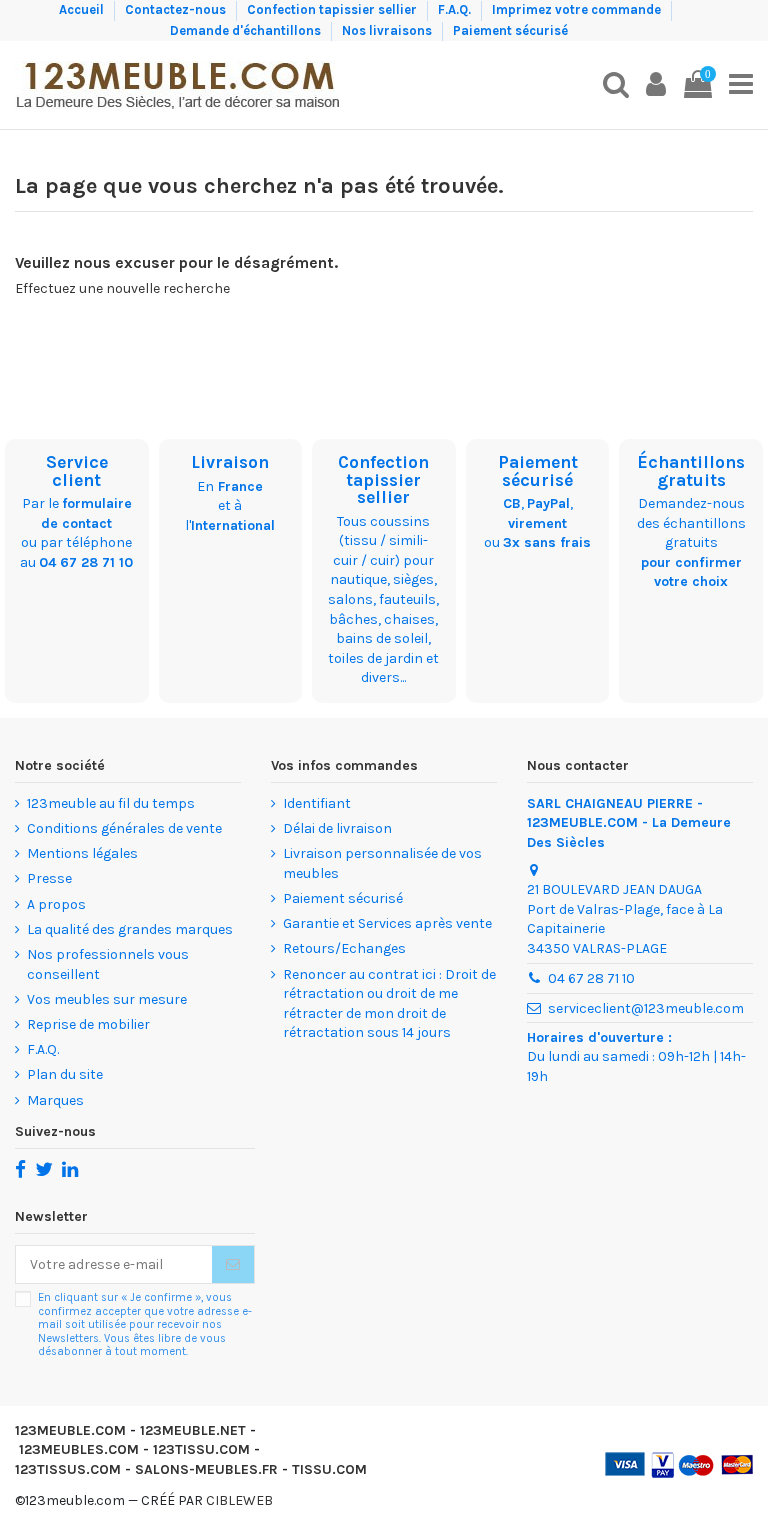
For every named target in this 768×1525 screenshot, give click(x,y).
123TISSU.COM (201, 1449)
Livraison (230, 462)
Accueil (83, 9)
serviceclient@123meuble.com (646, 1008)
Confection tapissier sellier (333, 9)
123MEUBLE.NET (193, 1430)
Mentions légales (82, 853)
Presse (49, 878)
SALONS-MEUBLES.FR (206, 1469)
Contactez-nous (177, 9)
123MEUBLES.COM (79, 1449)
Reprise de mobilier (88, 1024)
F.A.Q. (456, 9)
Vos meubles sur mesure (107, 999)
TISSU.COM (329, 1469)
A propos (56, 904)
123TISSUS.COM (68, 1469)
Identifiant (317, 803)
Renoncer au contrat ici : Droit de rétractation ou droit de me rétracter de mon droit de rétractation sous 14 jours (389, 1004)
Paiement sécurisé (510, 30)
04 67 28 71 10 (86, 562)
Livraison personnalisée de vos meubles (382, 863)
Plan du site (65, 1074)
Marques (55, 1100)
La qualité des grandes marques (130, 929)
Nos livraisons (388, 30)
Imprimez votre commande (578, 9)
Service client (77, 471)
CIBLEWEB (239, 1500)
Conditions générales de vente (124, 828)
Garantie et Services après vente (387, 923)
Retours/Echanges (344, 948)
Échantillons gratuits (691, 471)
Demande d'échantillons (247, 30)
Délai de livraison (337, 828)
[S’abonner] (233, 1265)
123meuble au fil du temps (111, 803)
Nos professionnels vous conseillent (108, 964)
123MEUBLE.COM (70, 1430)
